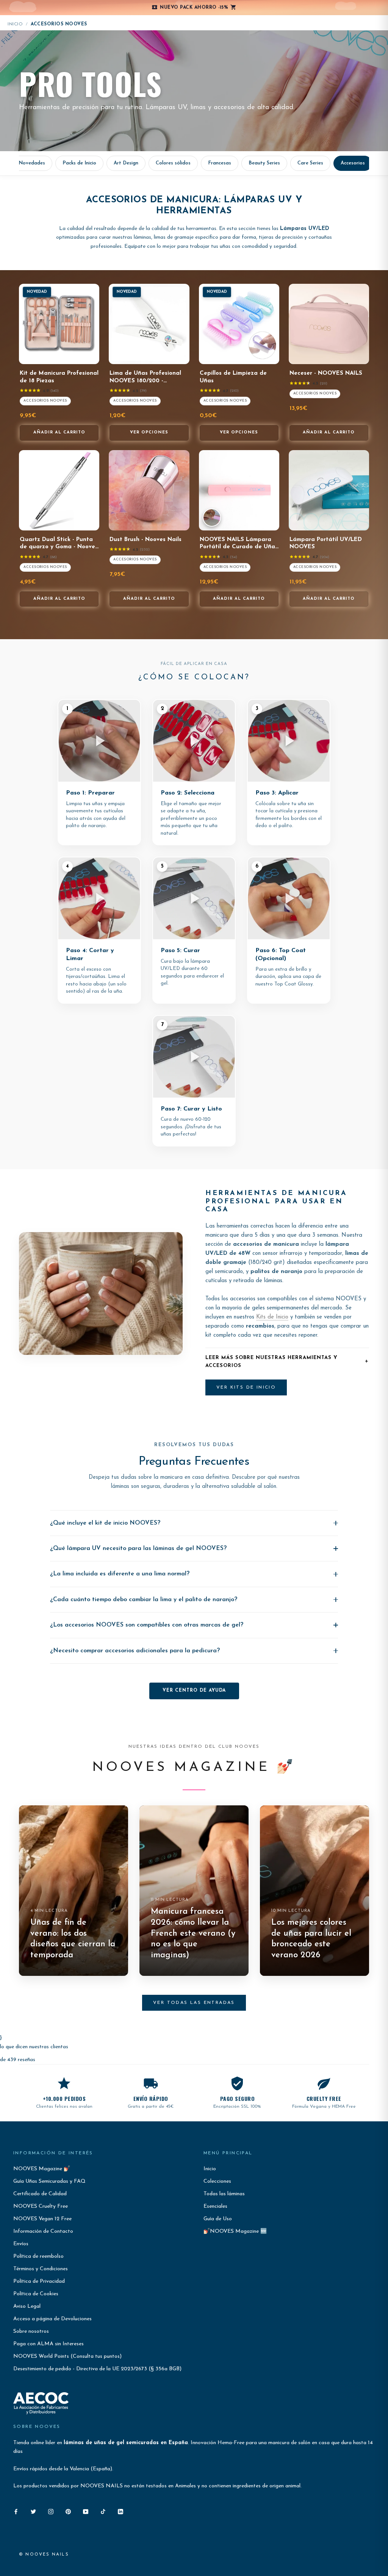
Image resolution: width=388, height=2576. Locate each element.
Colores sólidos (173, 163)
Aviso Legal (27, 2306)
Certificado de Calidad (40, 2194)
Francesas (220, 163)
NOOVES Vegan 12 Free (42, 2219)
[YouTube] (86, 2511)
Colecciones (217, 2181)
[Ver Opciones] (178, 357)
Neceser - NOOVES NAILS (326, 373)
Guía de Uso (218, 2219)
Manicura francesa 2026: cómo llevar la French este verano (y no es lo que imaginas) (193, 1933)
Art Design (126, 163)
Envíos (21, 2244)
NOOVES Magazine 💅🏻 (42, 2169)
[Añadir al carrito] (88, 357)
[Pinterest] (68, 2511)
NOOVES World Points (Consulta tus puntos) (67, 2356)
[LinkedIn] (120, 2511)
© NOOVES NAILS (44, 2555)
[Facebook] (16, 2511)
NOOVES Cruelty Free (41, 2206)
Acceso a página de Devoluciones (52, 2319)
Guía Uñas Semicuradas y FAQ (49, 2181)
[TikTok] (103, 2511)
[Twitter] (33, 2511)
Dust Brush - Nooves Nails (145, 540)
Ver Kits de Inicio (246, 1387)
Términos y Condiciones (41, 2269)
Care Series (310, 163)
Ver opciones (149, 432)
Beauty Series (264, 163)
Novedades (32, 163)
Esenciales (215, 2206)
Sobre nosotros (31, 2331)
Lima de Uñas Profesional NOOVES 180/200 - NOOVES (145, 381)
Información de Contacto (43, 2231)
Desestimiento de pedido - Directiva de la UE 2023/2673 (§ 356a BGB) (97, 2369)
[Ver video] (212, 518)
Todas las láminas (224, 2194)
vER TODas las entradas (194, 2003)
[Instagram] (51, 2511)
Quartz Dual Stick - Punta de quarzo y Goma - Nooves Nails (59, 547)
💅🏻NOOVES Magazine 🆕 (235, 2231)
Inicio (15, 24)
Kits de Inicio (272, 1317)
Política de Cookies (36, 2294)
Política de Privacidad (39, 2281)
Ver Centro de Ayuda (194, 1691)
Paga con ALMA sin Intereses (48, 2344)
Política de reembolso (38, 2256)
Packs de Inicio (79, 163)
